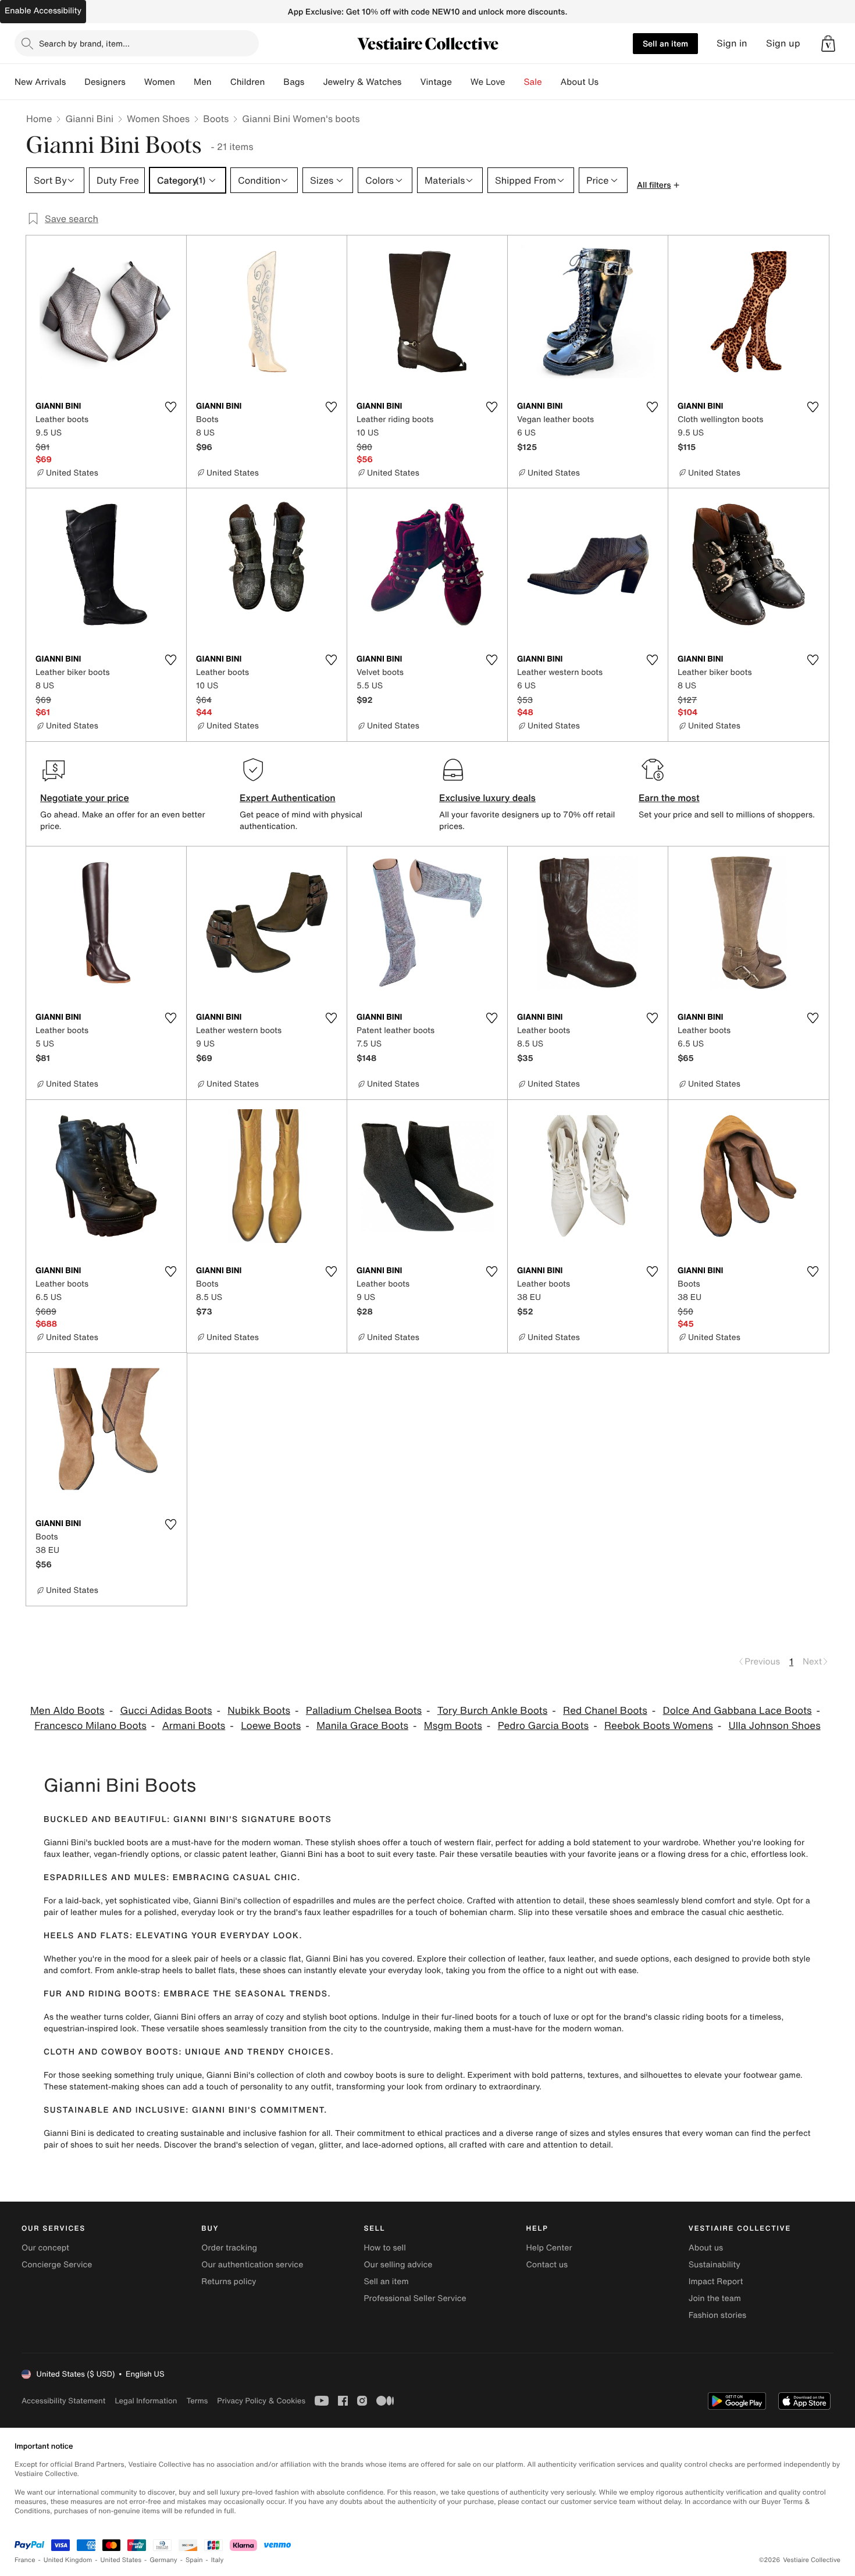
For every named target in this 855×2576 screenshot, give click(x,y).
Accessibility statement (63, 2401)
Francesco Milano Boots (90, 1726)
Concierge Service (57, 2265)
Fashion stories (717, 2315)
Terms (197, 2401)
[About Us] (608, 82)
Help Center (549, 2248)
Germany (163, 2560)
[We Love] (515, 82)
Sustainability (715, 2265)
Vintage (436, 82)
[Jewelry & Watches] (411, 82)
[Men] (221, 82)
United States (121, 2560)
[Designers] (135, 82)
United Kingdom (68, 2560)
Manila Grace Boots (362, 1726)
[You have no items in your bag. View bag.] (828, 44)
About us (706, 2248)
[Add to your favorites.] (170, 407)
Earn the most (669, 798)
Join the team (715, 2298)
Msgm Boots (453, 1726)
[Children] (274, 82)
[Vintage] (461, 82)
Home (39, 119)
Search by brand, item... (84, 43)
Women (160, 82)
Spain (194, 2560)
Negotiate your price (85, 798)
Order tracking (229, 2248)
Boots (216, 119)
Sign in (732, 43)
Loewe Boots (271, 1726)
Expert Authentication (288, 798)
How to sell (384, 2248)
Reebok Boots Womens (659, 1726)
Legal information (146, 2401)
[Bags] (313, 82)
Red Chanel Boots (605, 1711)
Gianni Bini (89, 119)
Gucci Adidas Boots (166, 1711)
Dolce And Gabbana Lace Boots (738, 1711)
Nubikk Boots (259, 1711)
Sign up (783, 43)
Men (203, 82)
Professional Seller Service (415, 2298)
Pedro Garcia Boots (544, 1726)
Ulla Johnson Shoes (775, 1726)
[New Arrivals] (75, 82)
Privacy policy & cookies (261, 2401)
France (25, 2560)
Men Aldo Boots (67, 1711)
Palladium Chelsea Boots (364, 1711)
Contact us (547, 2265)
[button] (828, 44)
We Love (488, 82)
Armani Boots (194, 1726)
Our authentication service (252, 2265)
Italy (218, 2560)
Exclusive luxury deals (487, 798)
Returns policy (229, 2282)
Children (248, 82)
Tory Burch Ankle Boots (492, 1711)
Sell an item (665, 43)
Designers (105, 82)
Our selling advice (398, 2265)
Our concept (45, 2248)
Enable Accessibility (43, 11)
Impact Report (716, 2282)
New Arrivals (40, 82)
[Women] (184, 82)
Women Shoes (158, 119)
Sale (533, 82)
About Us (580, 82)
